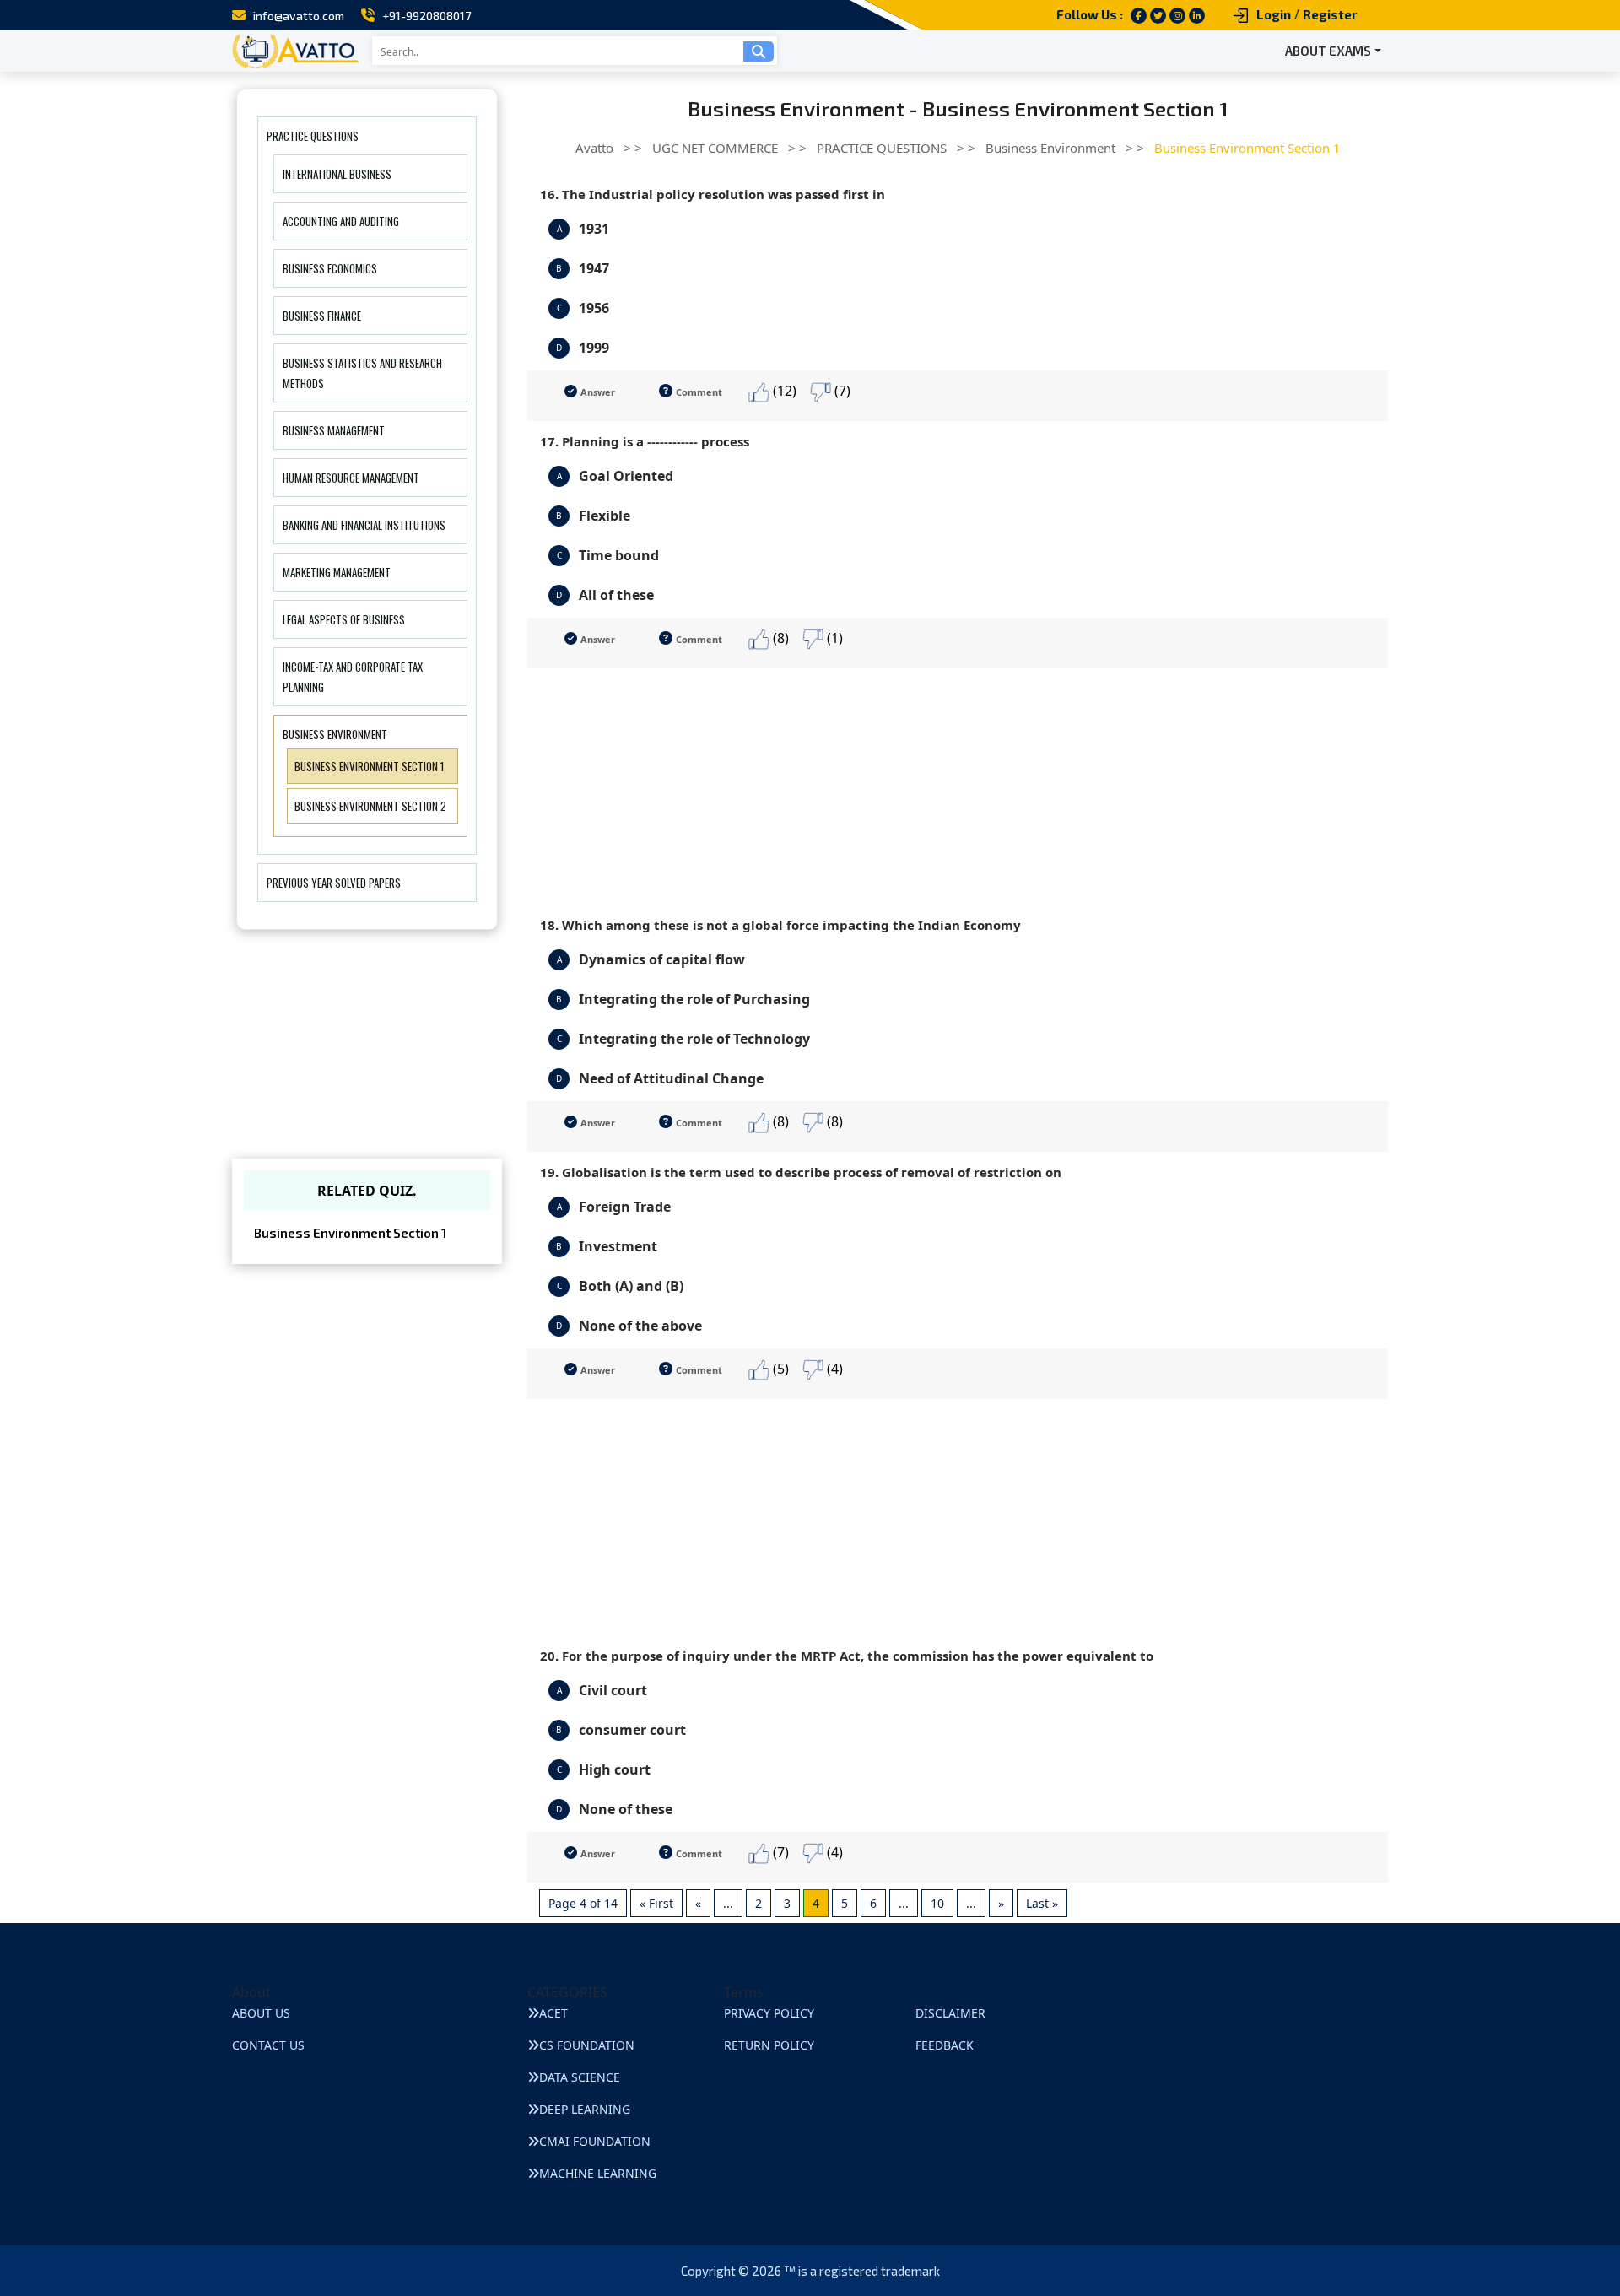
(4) (833, 1369)
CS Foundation (587, 2045)
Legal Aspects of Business (344, 619)
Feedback (945, 2045)
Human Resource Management (351, 478)
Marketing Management (337, 572)
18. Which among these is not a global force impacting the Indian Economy (780, 925)
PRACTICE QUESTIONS (313, 136)
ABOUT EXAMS (1328, 51)
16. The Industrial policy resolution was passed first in (713, 194)
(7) (841, 391)
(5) (779, 1369)
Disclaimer (950, 2013)
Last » (1042, 1903)
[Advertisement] (958, 786)
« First (656, 1903)
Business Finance (322, 316)
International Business (337, 174)
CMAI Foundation (595, 2141)
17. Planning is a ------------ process (645, 441)
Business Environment (335, 734)
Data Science (580, 2077)
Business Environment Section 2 (370, 806)
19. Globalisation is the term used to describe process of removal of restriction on (801, 1172)
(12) (783, 391)
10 (937, 1903)
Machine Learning (598, 2173)
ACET (553, 2013)
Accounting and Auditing (341, 221)
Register (1330, 14)
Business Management (334, 430)
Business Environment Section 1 (369, 766)
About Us (261, 2013)
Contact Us (268, 2045)
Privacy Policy (769, 2013)
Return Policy (769, 2045)
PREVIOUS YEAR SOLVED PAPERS (334, 883)
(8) (779, 638)
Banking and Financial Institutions (364, 525)
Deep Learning (585, 2109)
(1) (833, 638)
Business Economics (330, 268)
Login (1274, 14)
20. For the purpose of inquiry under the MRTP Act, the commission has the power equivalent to (847, 1656)
